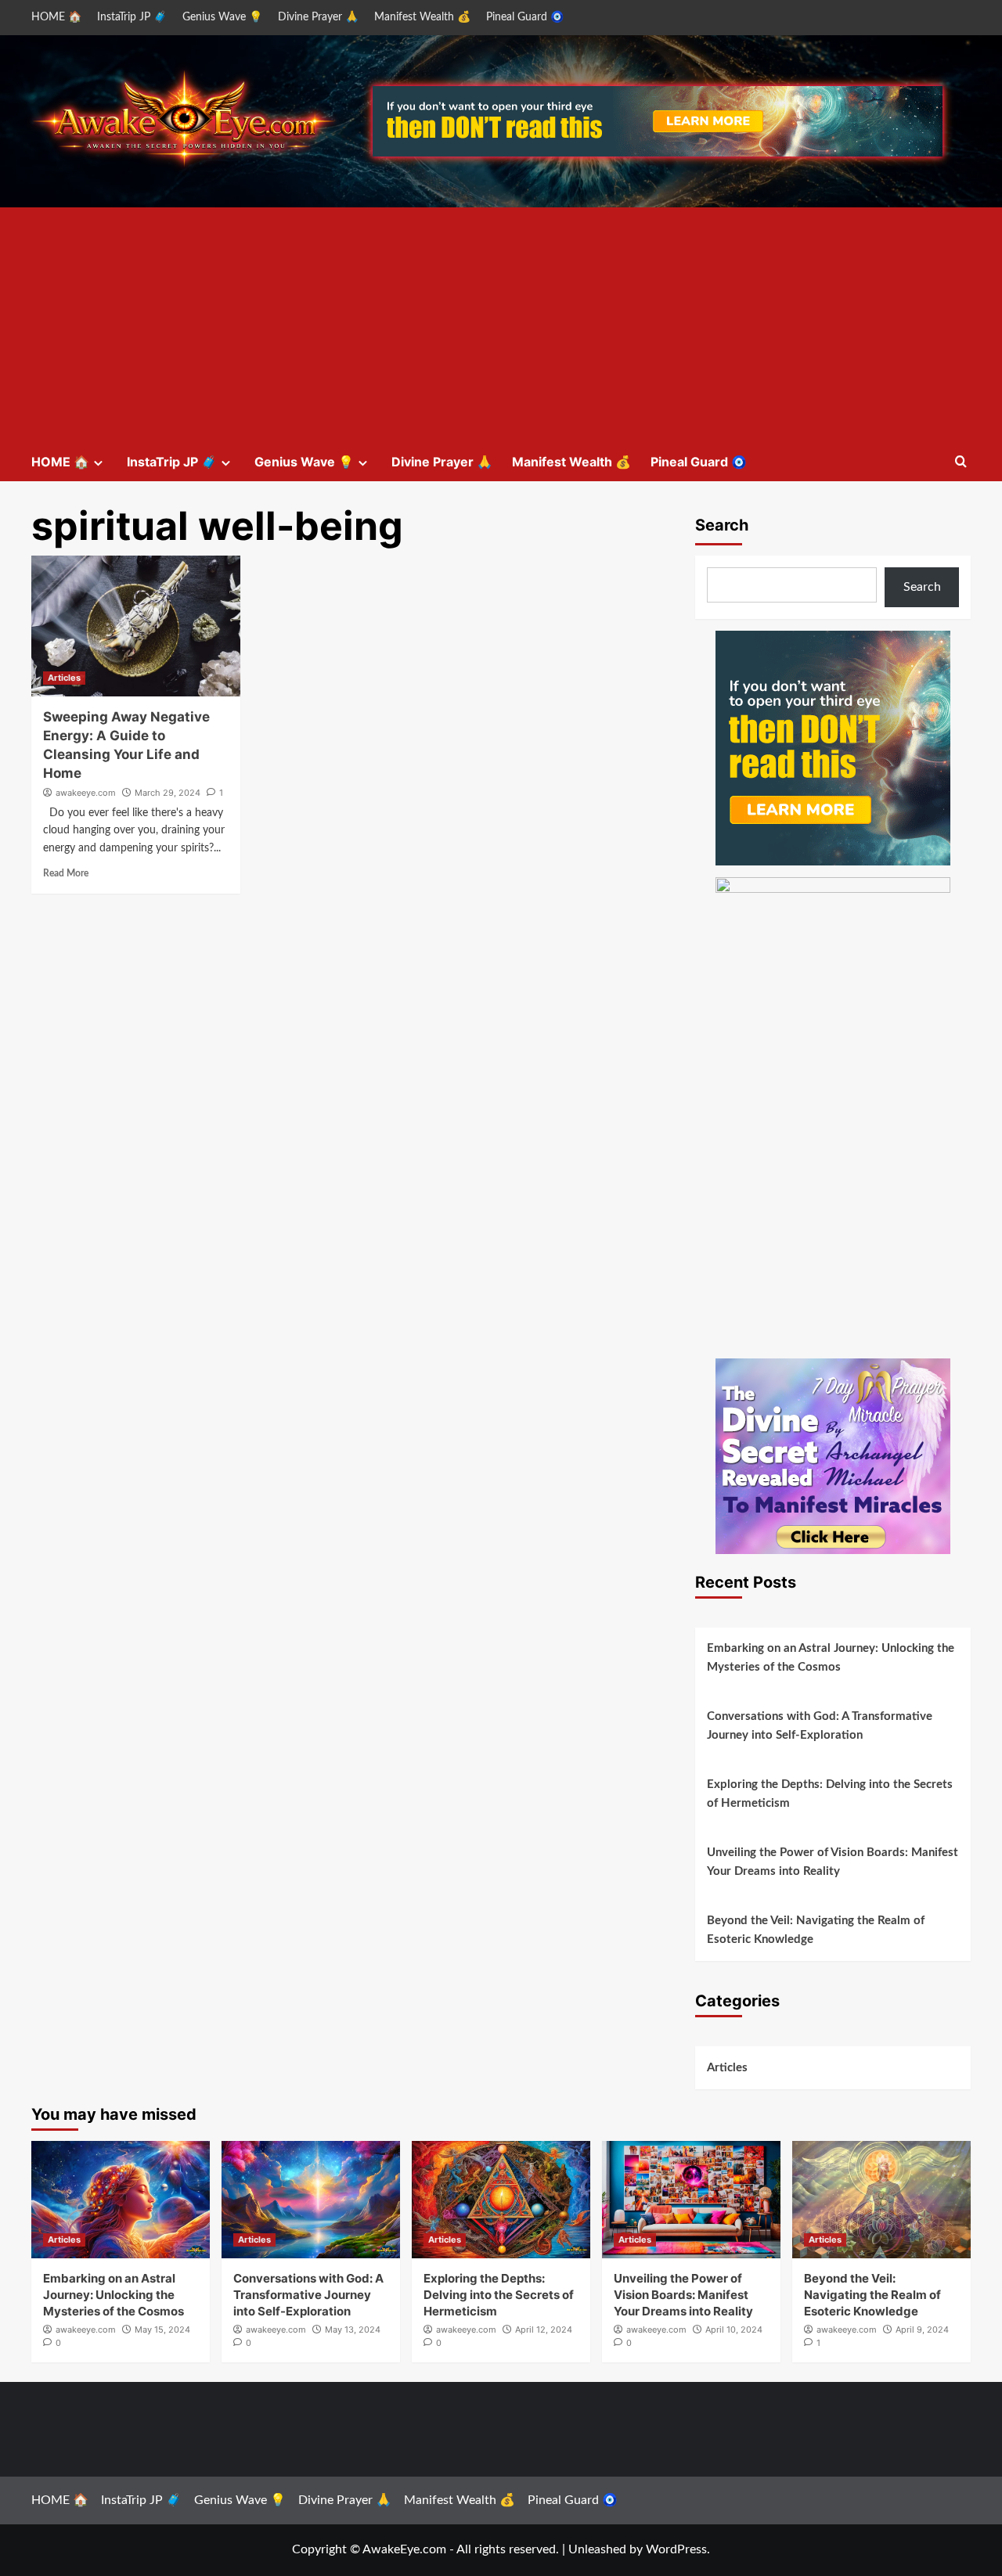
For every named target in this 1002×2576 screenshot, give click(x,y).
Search (722, 525)
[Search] (961, 462)
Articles (64, 678)
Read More (66, 873)
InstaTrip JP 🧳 (132, 17)
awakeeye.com (86, 793)
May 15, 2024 (162, 2330)
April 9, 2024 (922, 2330)
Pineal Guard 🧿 (525, 17)
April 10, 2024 (734, 2330)
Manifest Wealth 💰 (422, 17)
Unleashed (597, 2549)
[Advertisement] (501, 325)
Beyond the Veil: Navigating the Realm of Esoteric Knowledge (816, 1930)
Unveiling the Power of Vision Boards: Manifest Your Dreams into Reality (833, 1862)
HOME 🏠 (56, 17)
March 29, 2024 (168, 793)
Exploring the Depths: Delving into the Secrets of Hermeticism (830, 1794)
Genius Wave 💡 (222, 17)
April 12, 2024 (544, 2330)
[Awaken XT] (833, 747)
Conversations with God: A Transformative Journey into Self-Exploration (820, 1726)
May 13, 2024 (353, 2330)
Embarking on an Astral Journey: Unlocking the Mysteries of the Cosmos (831, 1658)
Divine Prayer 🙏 (318, 17)
